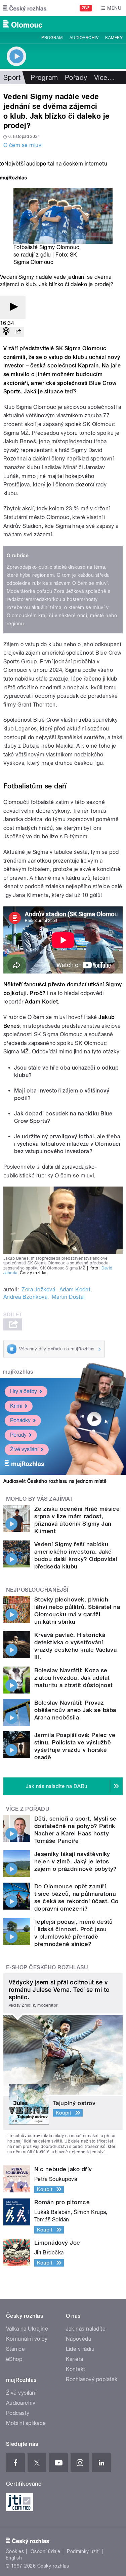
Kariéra (75, 2359)
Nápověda (79, 2339)
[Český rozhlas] (25, 8)
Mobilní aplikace (26, 2423)
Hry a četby (24, 1391)
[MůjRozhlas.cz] (13, 178)
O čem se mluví (23, 145)
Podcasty (18, 2413)
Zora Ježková (38, 1290)
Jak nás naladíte (86, 2329)
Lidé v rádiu (80, 2349)
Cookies (15, 2551)
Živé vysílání (24, 1449)
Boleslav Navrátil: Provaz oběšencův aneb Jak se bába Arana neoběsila (75, 1710)
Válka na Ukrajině (27, 2329)
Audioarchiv (84, 38)
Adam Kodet (75, 1290)
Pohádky (20, 1420)
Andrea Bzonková (25, 1297)
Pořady (76, 78)
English (14, 2558)
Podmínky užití (83, 2551)
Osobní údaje (46, 2551)
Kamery (114, 38)
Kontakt (76, 2369)
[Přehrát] (13, 307)
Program (52, 38)
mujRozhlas (18, 1372)
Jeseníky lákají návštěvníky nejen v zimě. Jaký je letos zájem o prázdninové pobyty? (76, 1861)
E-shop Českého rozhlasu (47, 1967)
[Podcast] (6, 332)
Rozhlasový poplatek (92, 2379)
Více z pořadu (28, 1809)
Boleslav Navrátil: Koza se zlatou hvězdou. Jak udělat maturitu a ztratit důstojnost (74, 1678)
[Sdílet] (18, 332)
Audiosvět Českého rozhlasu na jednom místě (55, 1481)
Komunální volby (27, 2339)
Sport (12, 78)
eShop (14, 2359)
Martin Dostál (68, 1297)
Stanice (15, 2349)
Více (104, 78)
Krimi (16, 1406)
